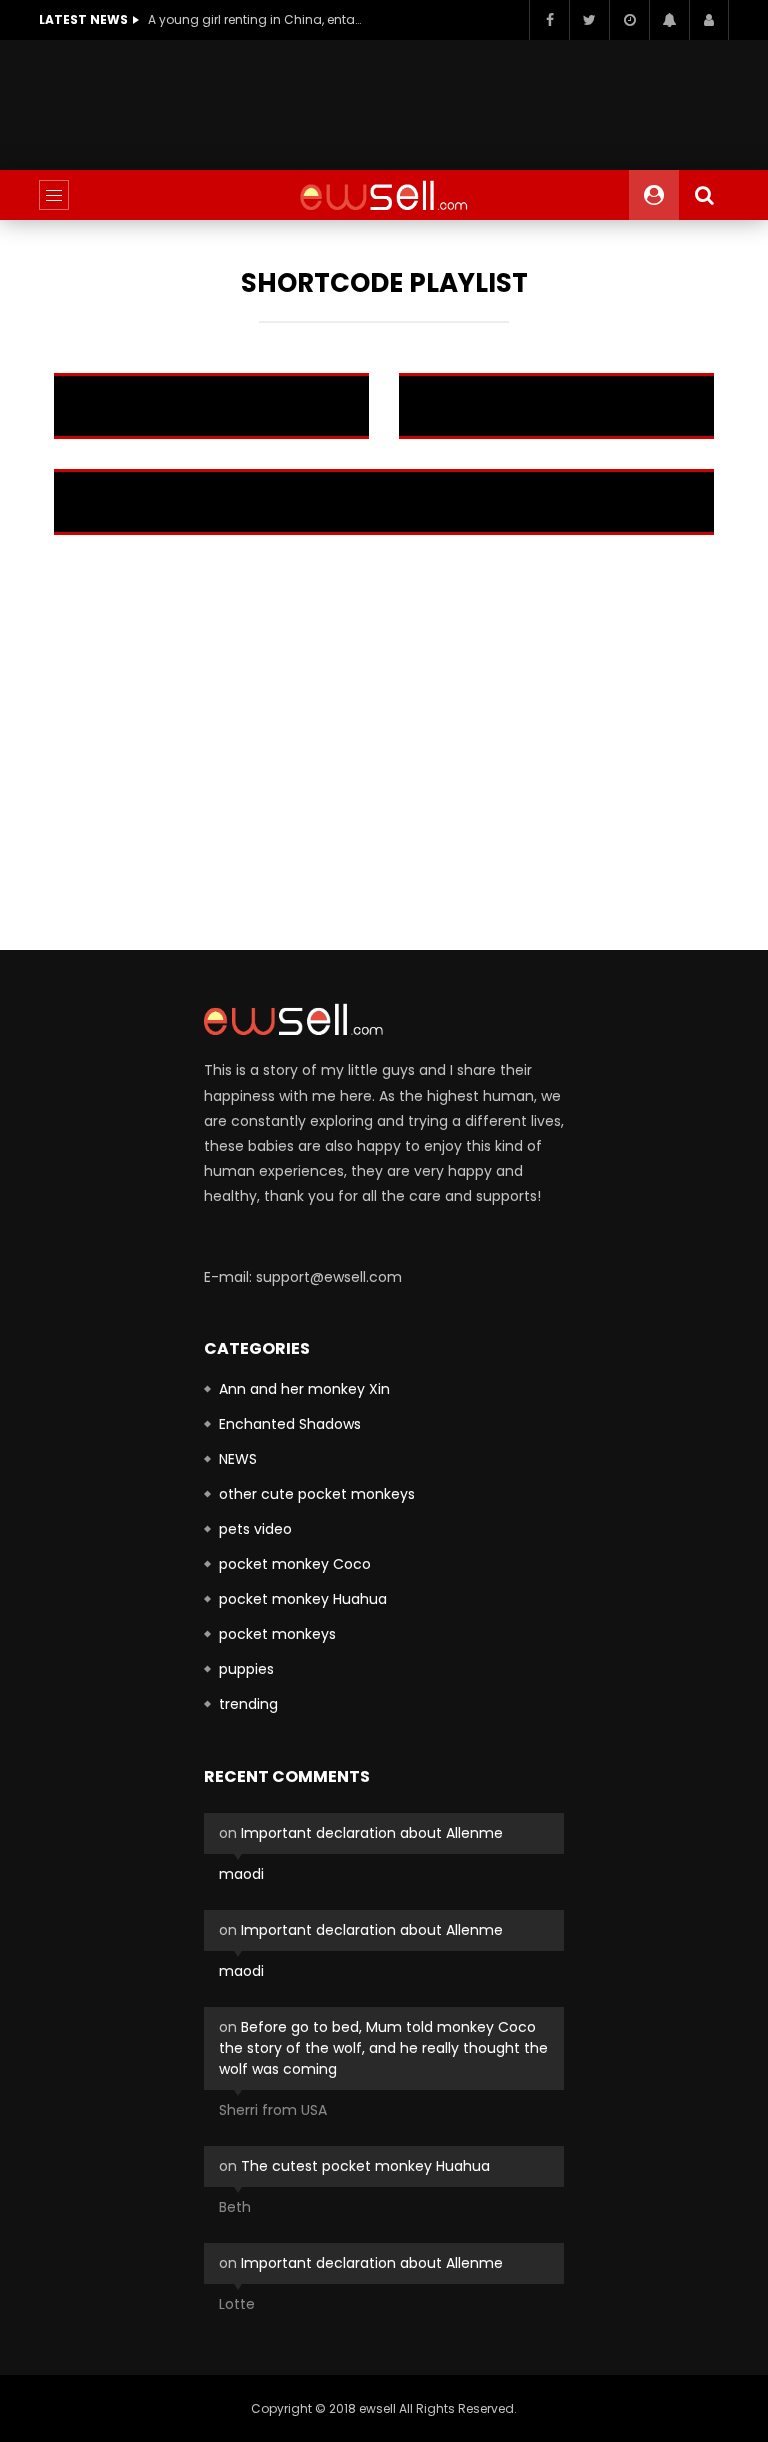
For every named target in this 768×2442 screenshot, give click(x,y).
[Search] (704, 195)
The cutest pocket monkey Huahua (365, 2166)
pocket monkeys (277, 1634)
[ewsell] (383, 195)
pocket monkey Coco (295, 1564)
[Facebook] (549, 20)
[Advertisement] (403, 101)
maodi (241, 1874)
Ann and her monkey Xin (304, 1389)
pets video (255, 1529)
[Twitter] (589, 20)
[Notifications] (669, 20)
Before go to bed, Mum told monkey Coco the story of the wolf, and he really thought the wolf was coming (383, 2048)
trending (248, 1704)
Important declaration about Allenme (372, 1833)
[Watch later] (629, 20)
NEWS (238, 1459)
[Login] (709, 20)
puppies (246, 1669)
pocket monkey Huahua (303, 1599)
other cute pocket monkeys (317, 1494)
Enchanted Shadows (290, 1424)
